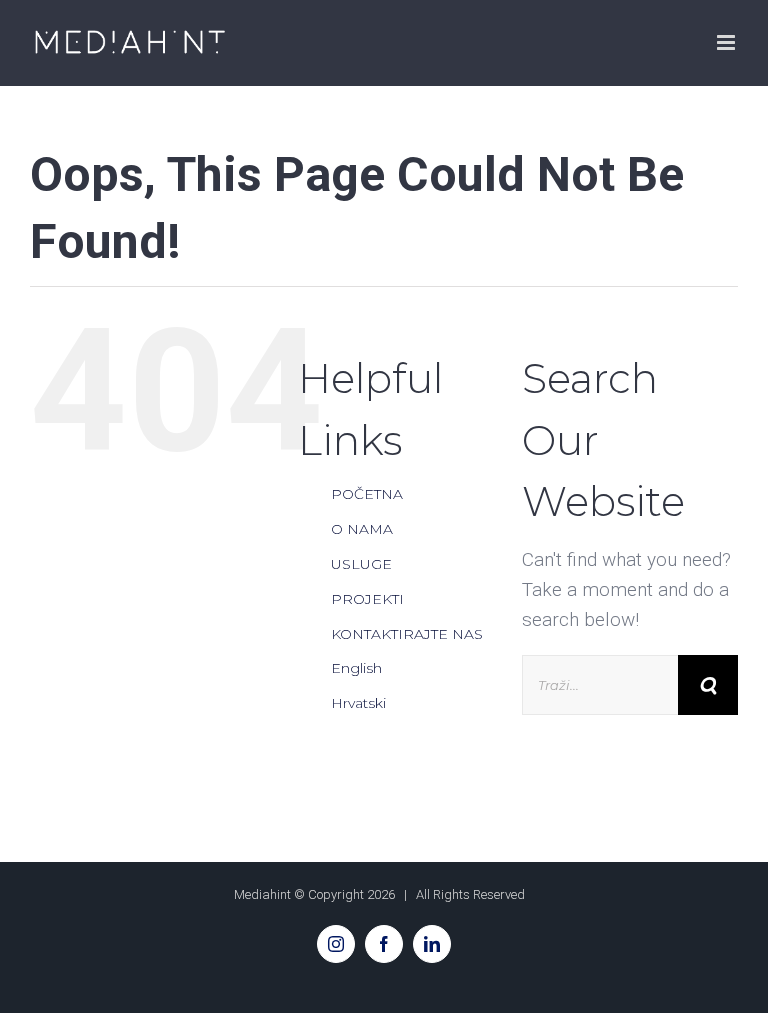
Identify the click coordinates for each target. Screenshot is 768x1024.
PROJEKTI (367, 599)
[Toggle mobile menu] (727, 42)
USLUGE (361, 564)
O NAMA (362, 529)
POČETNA (367, 494)
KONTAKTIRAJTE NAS (407, 634)
